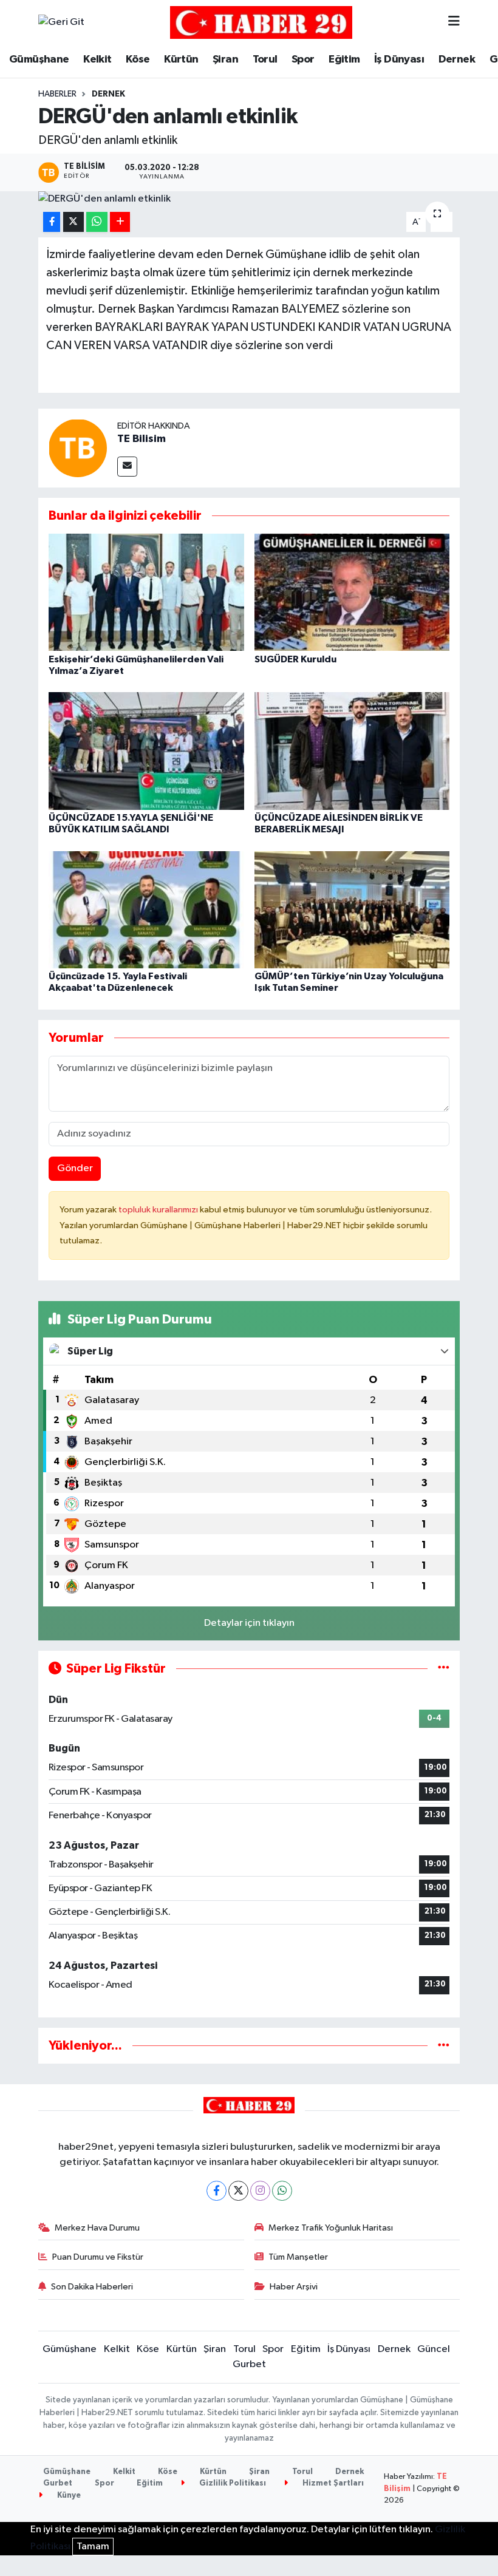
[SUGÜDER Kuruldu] (352, 592)
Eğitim (344, 59)
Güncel (434, 2349)
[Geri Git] (61, 22)
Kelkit (97, 59)
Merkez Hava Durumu (97, 2228)
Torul (265, 59)
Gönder (75, 1168)
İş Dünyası (399, 59)
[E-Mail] (127, 467)
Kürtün (181, 59)
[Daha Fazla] (120, 222)
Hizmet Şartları (332, 2483)
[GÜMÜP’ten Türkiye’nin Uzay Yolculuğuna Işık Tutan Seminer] (352, 909)
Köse (138, 59)
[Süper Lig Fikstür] (444, 1669)
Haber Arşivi (294, 2287)
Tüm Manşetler (298, 2257)
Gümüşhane (39, 59)
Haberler (57, 94)
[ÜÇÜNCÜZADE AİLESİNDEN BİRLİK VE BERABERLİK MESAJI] (352, 751)
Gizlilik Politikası (232, 2483)
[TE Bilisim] (78, 448)
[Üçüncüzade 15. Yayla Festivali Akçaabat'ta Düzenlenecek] (146, 909)
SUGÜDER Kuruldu (295, 659)
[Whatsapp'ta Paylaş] (97, 222)
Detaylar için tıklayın (249, 1623)
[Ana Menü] (454, 22)
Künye (68, 2496)
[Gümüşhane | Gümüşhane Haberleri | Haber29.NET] (261, 22)
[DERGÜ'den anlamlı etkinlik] (249, 199)
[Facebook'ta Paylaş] (52, 222)
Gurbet (249, 2364)
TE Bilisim (142, 439)
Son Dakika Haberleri (92, 2287)
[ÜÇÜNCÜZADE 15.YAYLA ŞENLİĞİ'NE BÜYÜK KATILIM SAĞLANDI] (146, 751)
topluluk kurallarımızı (159, 1210)
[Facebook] (217, 2191)
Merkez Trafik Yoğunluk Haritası (331, 2228)
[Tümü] (444, 2046)
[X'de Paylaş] (73, 222)
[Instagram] (260, 2191)
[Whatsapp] (282, 2191)
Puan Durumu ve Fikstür (98, 2257)
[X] (238, 2191)
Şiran (225, 59)
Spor (303, 59)
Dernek (457, 59)
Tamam (93, 2547)
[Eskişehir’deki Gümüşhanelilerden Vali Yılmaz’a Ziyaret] (146, 592)
